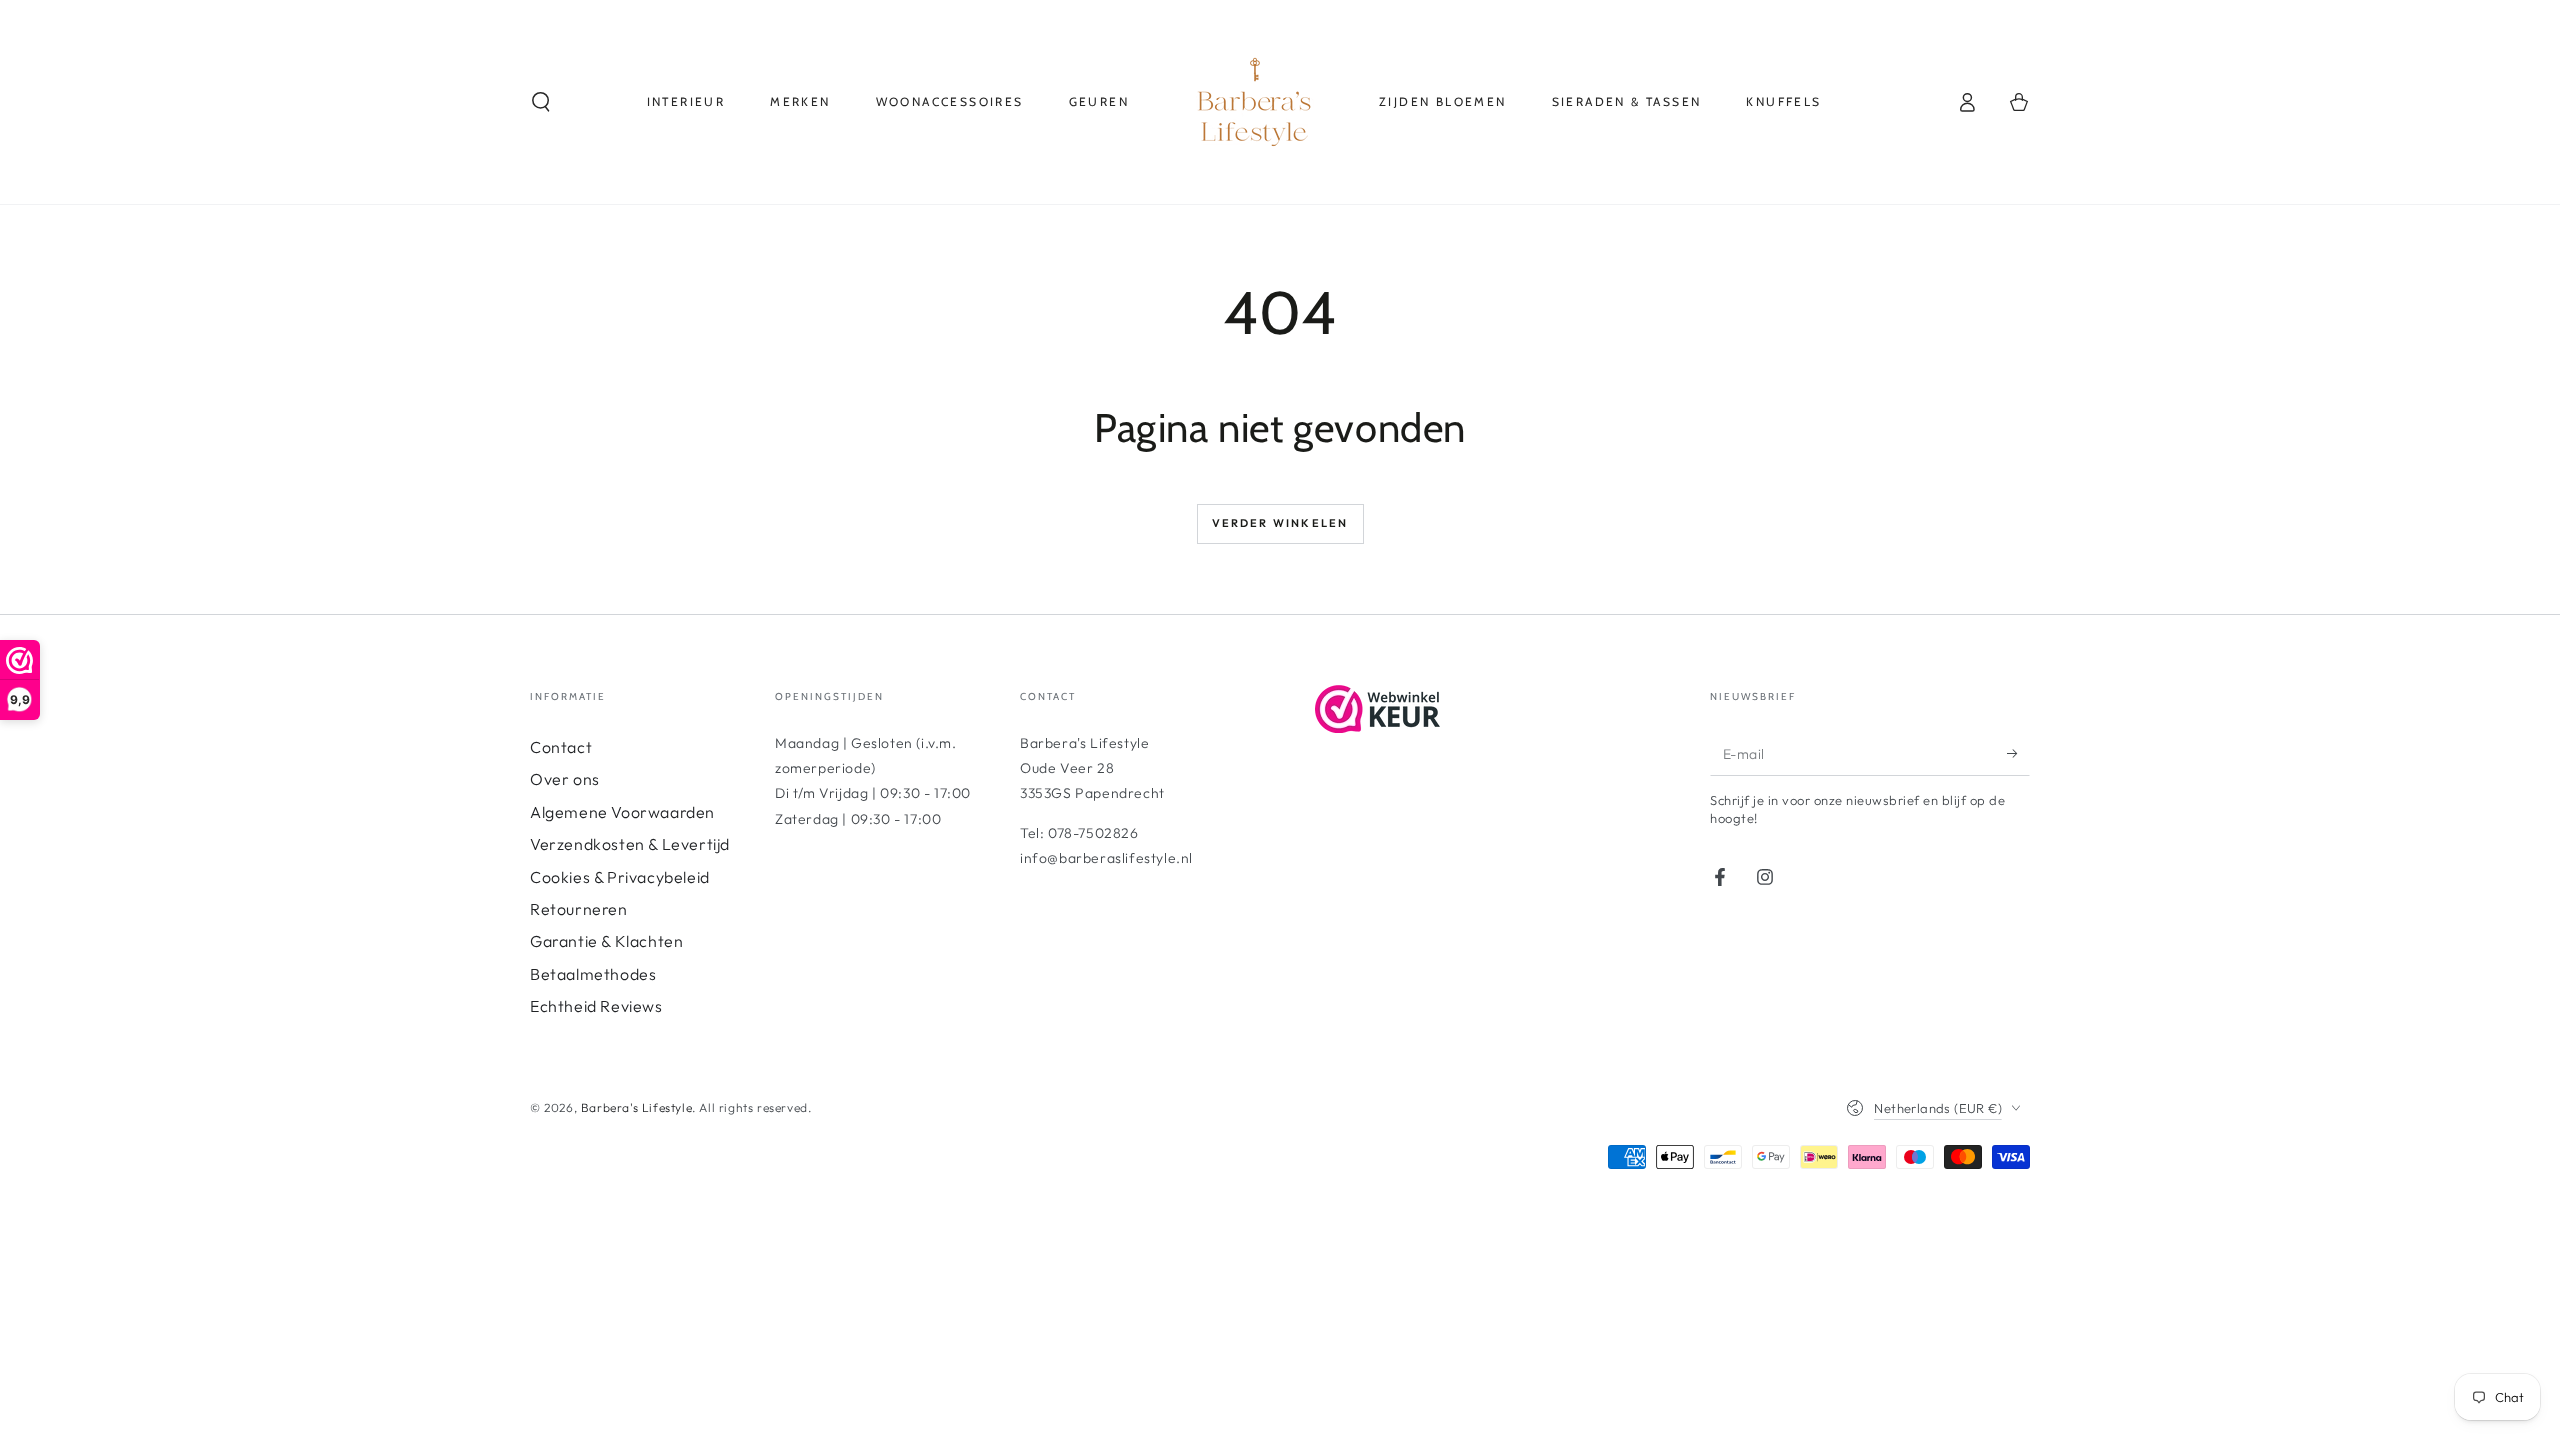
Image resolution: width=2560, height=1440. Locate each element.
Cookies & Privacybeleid (620, 877)
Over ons (565, 779)
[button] (541, 102)
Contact (561, 747)
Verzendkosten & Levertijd (630, 844)
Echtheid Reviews (596, 1006)
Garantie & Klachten (606, 941)
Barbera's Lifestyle (636, 1107)
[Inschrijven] (2018, 753)
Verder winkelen (1280, 523)
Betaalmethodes (593, 974)
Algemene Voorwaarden (622, 812)
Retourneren (579, 909)
